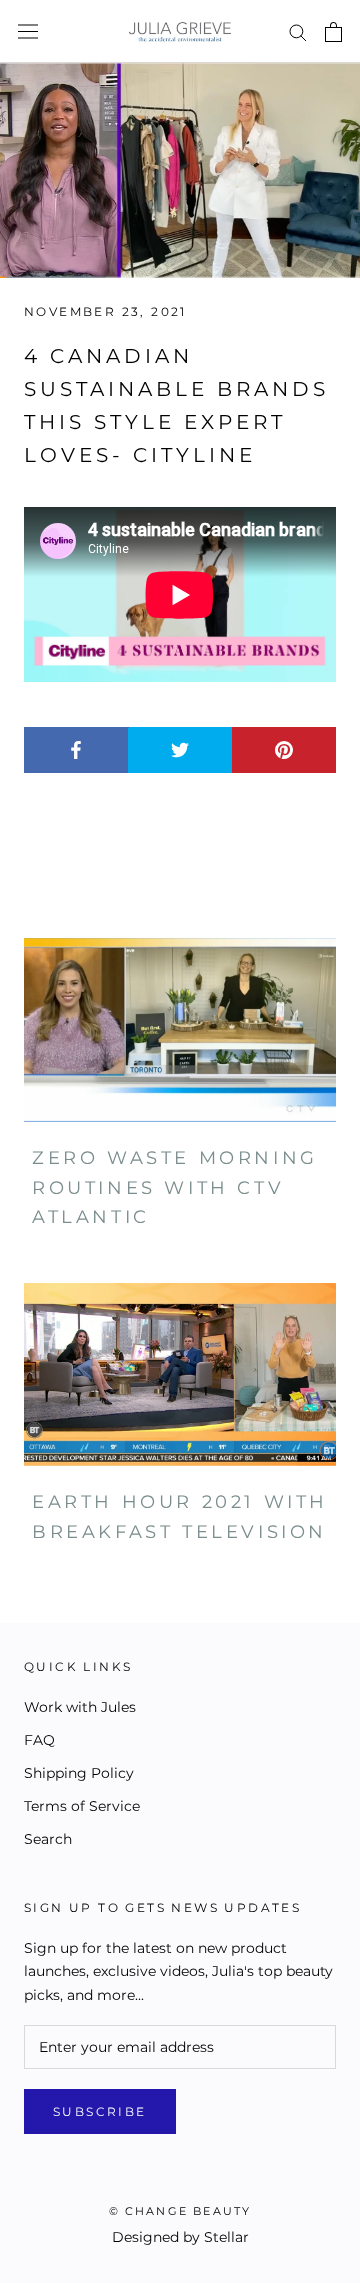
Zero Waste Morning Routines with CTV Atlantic (175, 1187)
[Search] (298, 31)
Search (48, 1839)
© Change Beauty (180, 2211)
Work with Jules (80, 1707)
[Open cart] (333, 32)
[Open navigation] (28, 32)
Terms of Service (82, 1806)
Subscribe (100, 2111)
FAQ (39, 1740)
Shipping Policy (79, 1773)
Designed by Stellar (180, 2237)
